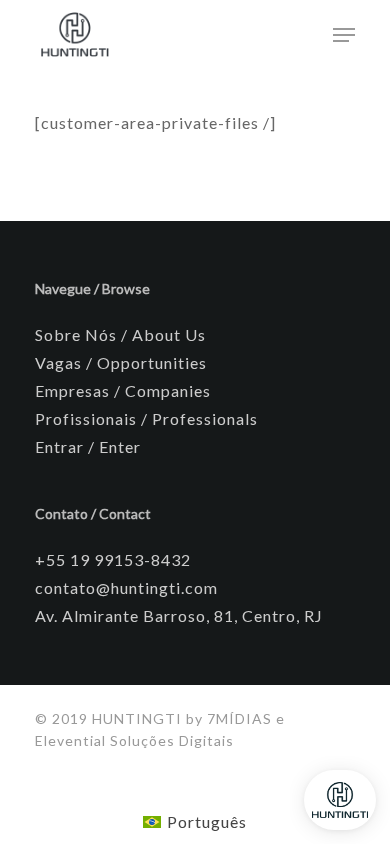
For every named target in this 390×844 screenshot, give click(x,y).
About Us (169, 334)
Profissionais (86, 418)
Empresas (72, 390)
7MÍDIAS (241, 718)
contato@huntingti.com (126, 587)
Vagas (58, 362)
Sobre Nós (76, 334)
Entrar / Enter (88, 446)
